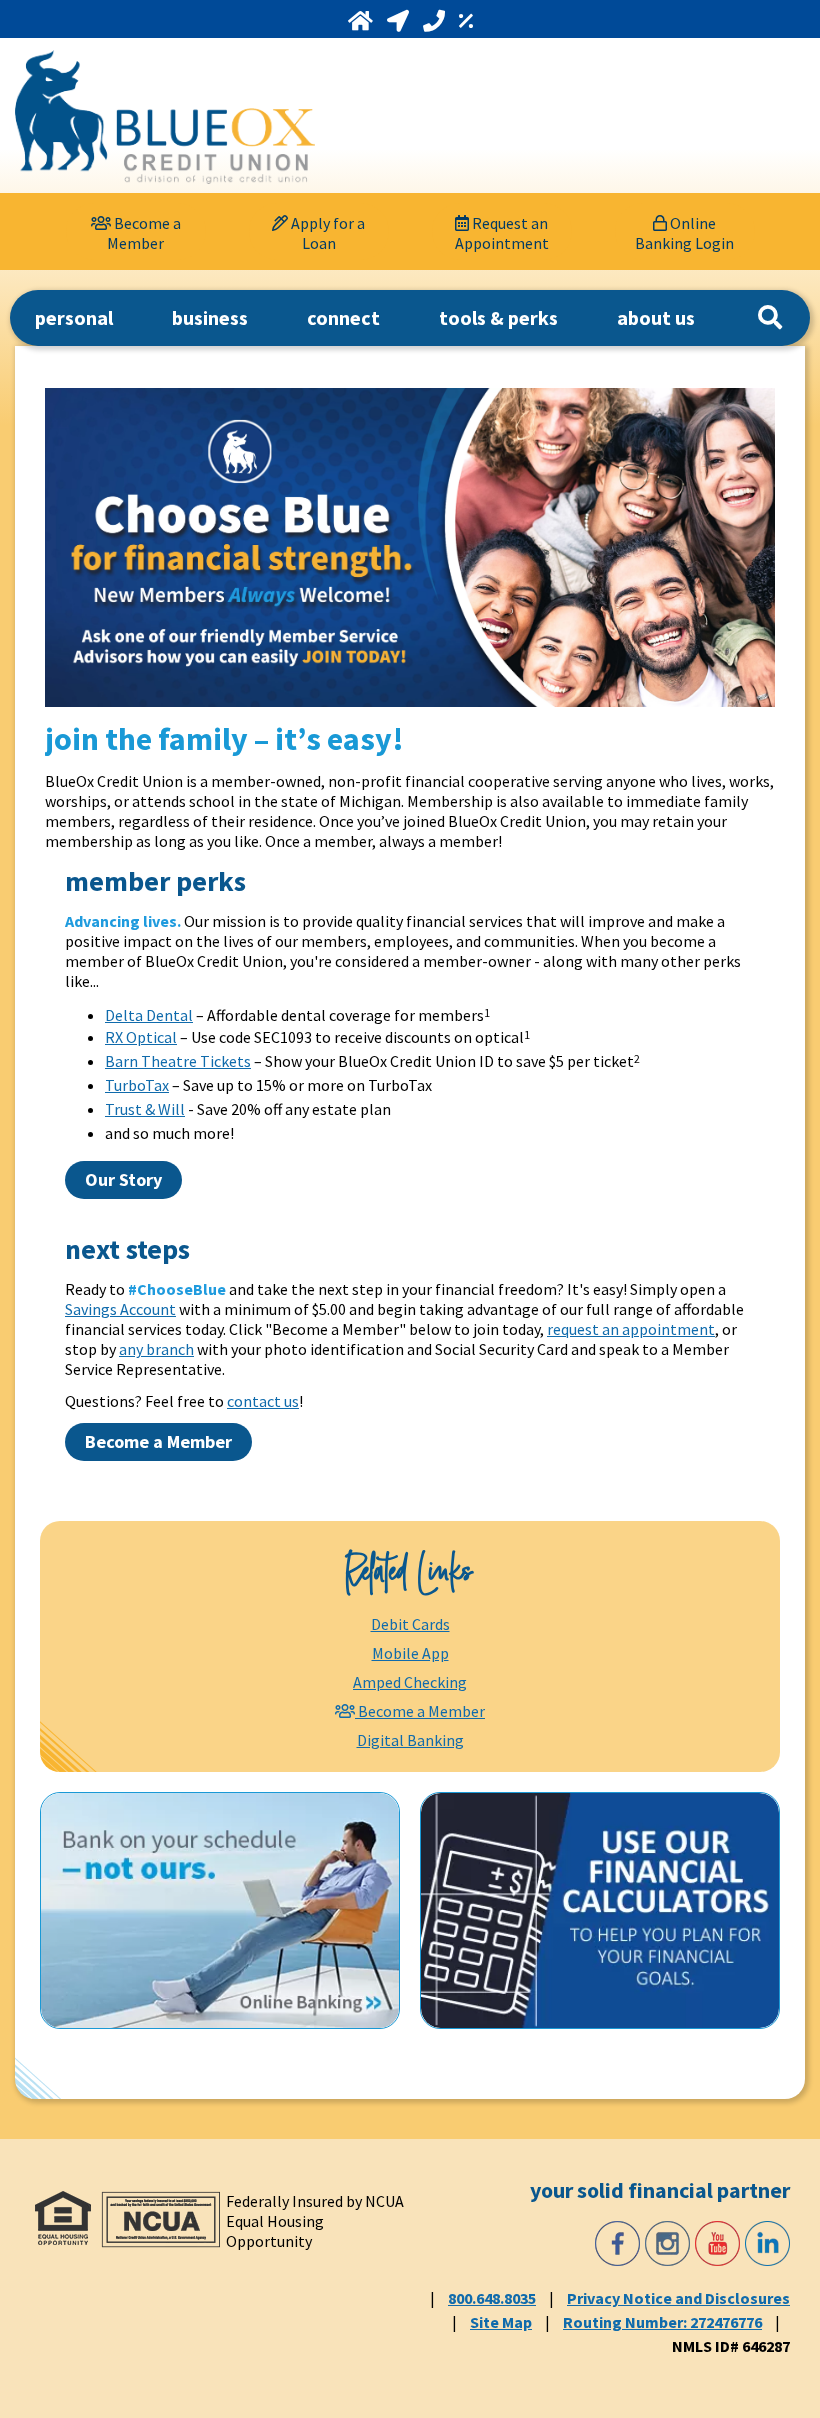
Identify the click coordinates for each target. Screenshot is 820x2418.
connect (343, 317)
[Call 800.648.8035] (436, 21)
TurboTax (137, 1085)
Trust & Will (145, 1109)
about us (656, 317)
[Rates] (466, 21)
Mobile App (410, 1653)
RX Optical (141, 1037)
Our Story (123, 1179)
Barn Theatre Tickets (178, 1061)
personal (74, 317)
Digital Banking (410, 1740)
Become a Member (158, 1441)
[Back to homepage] (165, 117)
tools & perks (498, 317)
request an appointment (631, 1329)
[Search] (770, 318)
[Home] (362, 21)
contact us (263, 1401)
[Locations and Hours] (400, 21)
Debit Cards (410, 1624)
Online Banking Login (684, 233)
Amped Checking (410, 1682)
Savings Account (120, 1309)
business (210, 317)
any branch (156, 1349)
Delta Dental (149, 1015)
